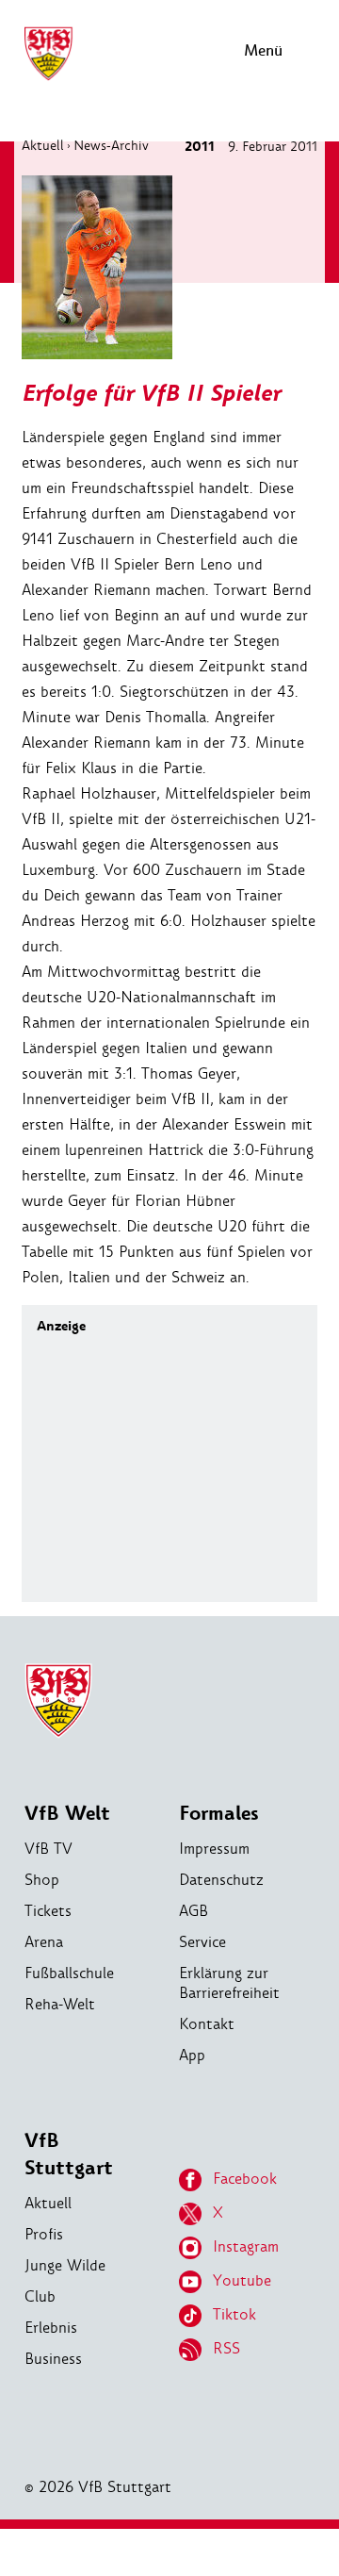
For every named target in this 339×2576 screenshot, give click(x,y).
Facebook (245, 2179)
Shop (42, 1880)
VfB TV (48, 1849)
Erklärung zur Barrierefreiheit (229, 1983)
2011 (200, 147)
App (192, 2055)
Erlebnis (51, 2328)
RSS (226, 2348)
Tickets (48, 1911)
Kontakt (207, 2024)
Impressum (214, 1849)
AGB (194, 1911)
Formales (219, 1814)
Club (40, 2296)
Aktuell (43, 145)
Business (53, 2359)
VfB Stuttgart (69, 2155)
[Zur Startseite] (48, 78)
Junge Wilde (65, 2265)
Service (202, 1942)
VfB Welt (67, 1814)
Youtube (242, 2280)
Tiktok (234, 2314)
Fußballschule (69, 1973)
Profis (44, 2234)
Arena (44, 1942)
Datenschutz (221, 1880)
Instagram (246, 2246)
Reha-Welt (60, 2004)
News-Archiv (111, 145)
